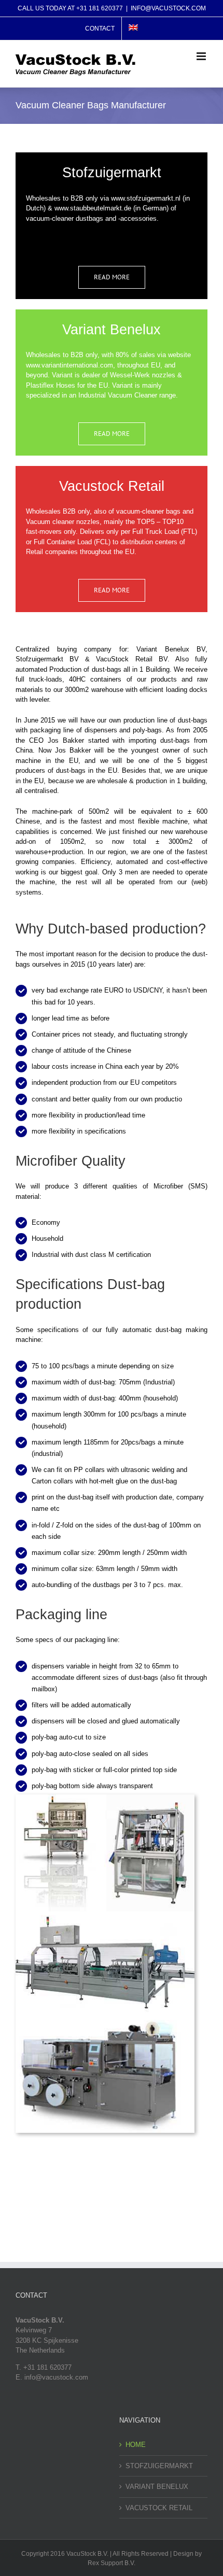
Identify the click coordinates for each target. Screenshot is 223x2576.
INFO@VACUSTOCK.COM (168, 8)
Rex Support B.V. (112, 2563)
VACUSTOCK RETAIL (159, 2508)
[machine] (105, 1798)
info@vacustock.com (56, 2377)
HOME (136, 2445)
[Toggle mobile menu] (202, 56)
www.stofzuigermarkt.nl (146, 198)
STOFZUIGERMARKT (159, 2466)
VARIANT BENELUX (157, 2487)
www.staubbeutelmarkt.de (93, 208)
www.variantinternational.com (69, 365)
